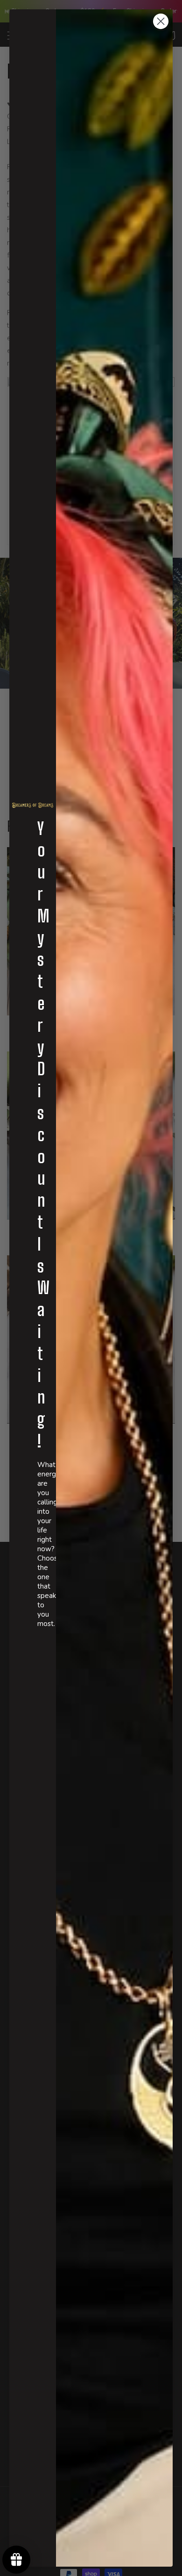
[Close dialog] (161, 21)
